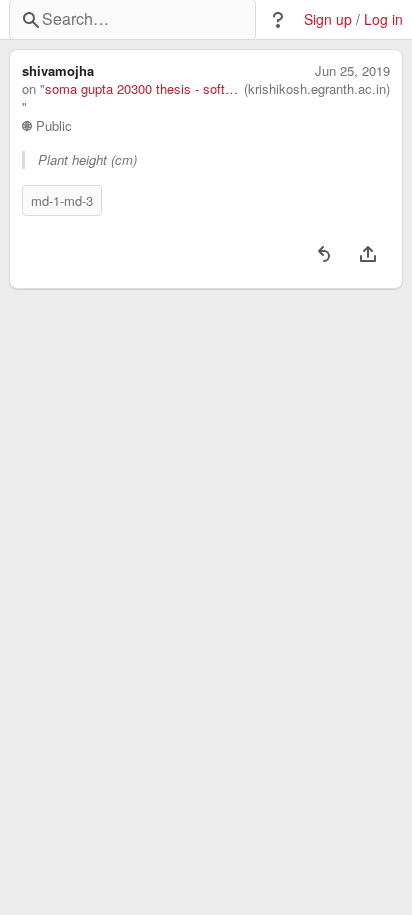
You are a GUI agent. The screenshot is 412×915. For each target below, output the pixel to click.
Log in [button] (383, 19)
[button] (278, 20)
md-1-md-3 (62, 200)
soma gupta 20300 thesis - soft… (141, 89)
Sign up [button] (328, 19)
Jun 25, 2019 (352, 71)
